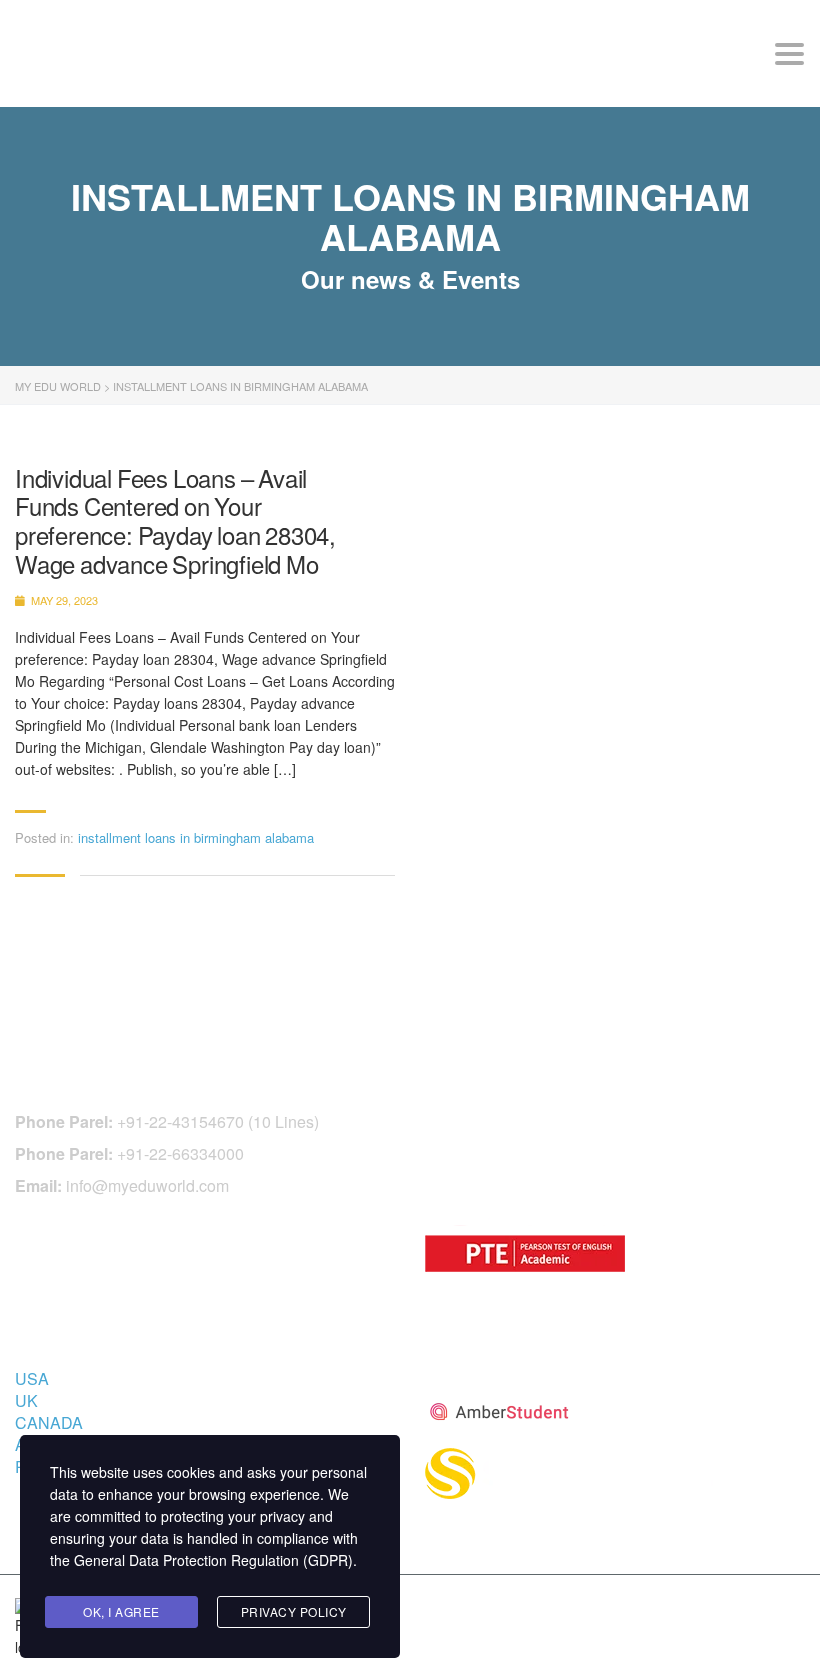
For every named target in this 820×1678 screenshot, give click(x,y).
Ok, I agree (121, 1611)
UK (26, 1400)
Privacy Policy (294, 1611)
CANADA (49, 1422)
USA (32, 1378)
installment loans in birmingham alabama (196, 837)
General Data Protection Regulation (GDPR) (213, 1560)
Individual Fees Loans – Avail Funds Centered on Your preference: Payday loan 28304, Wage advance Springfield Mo (175, 521)
